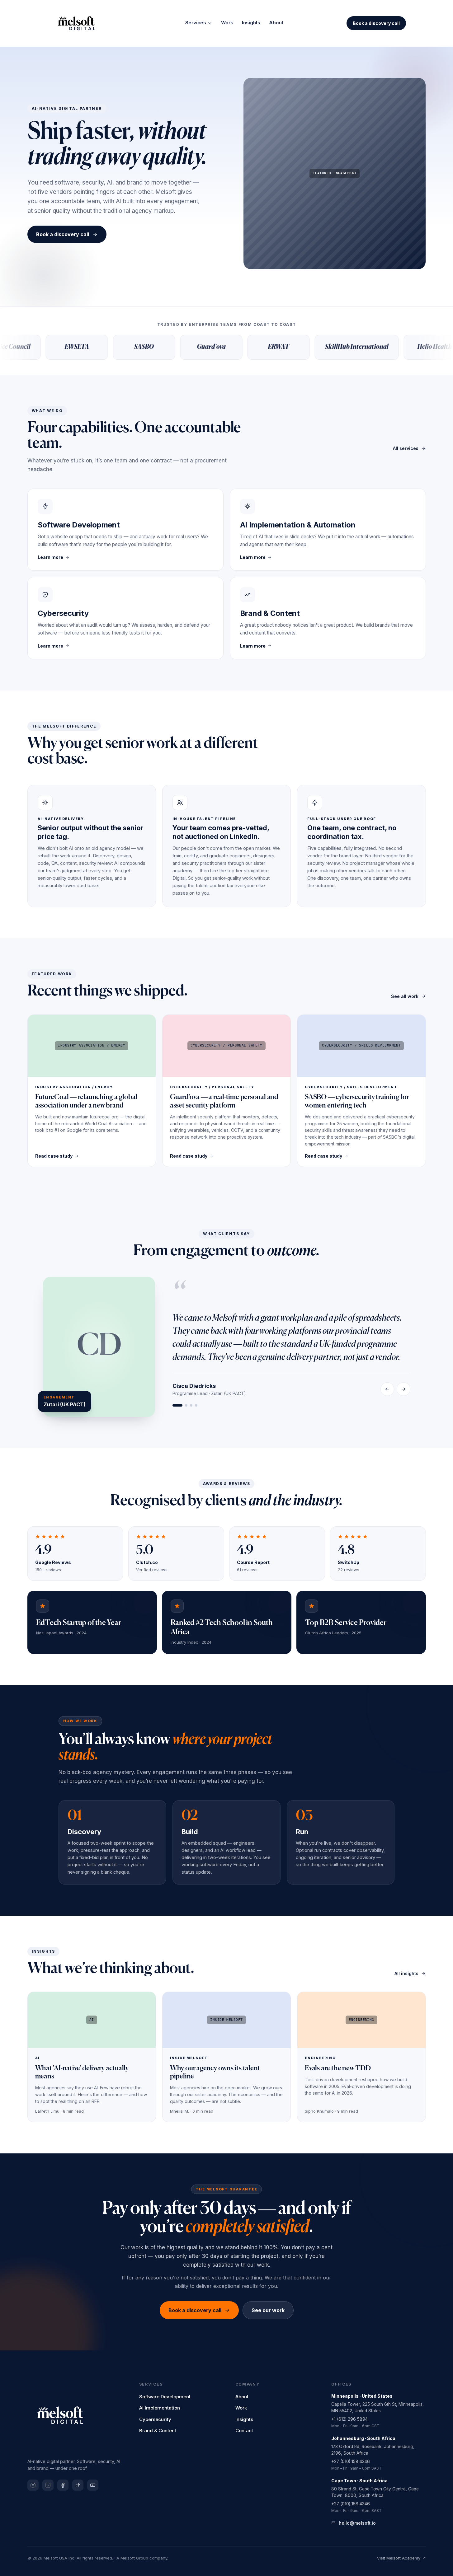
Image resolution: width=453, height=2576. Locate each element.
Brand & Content (158, 2431)
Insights (251, 23)
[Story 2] (186, 1405)
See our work (268, 2310)
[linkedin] (48, 2485)
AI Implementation (160, 2408)
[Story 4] (196, 1405)
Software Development (165, 2397)
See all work (405, 996)
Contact (244, 2431)
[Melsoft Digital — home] (85, 23)
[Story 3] (191, 1405)
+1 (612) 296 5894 (349, 2419)
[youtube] (93, 2485)
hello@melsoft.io (357, 2523)
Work (227, 23)
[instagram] (33, 2485)
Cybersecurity (155, 2419)
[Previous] (387, 1389)
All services (406, 448)
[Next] (403, 1389)
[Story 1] (177, 1405)
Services (196, 23)
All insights (406, 1973)
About (276, 23)
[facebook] (63, 2485)
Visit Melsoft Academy (399, 2558)
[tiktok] (78, 2485)
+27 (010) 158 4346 (351, 2461)
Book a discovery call (376, 23)
